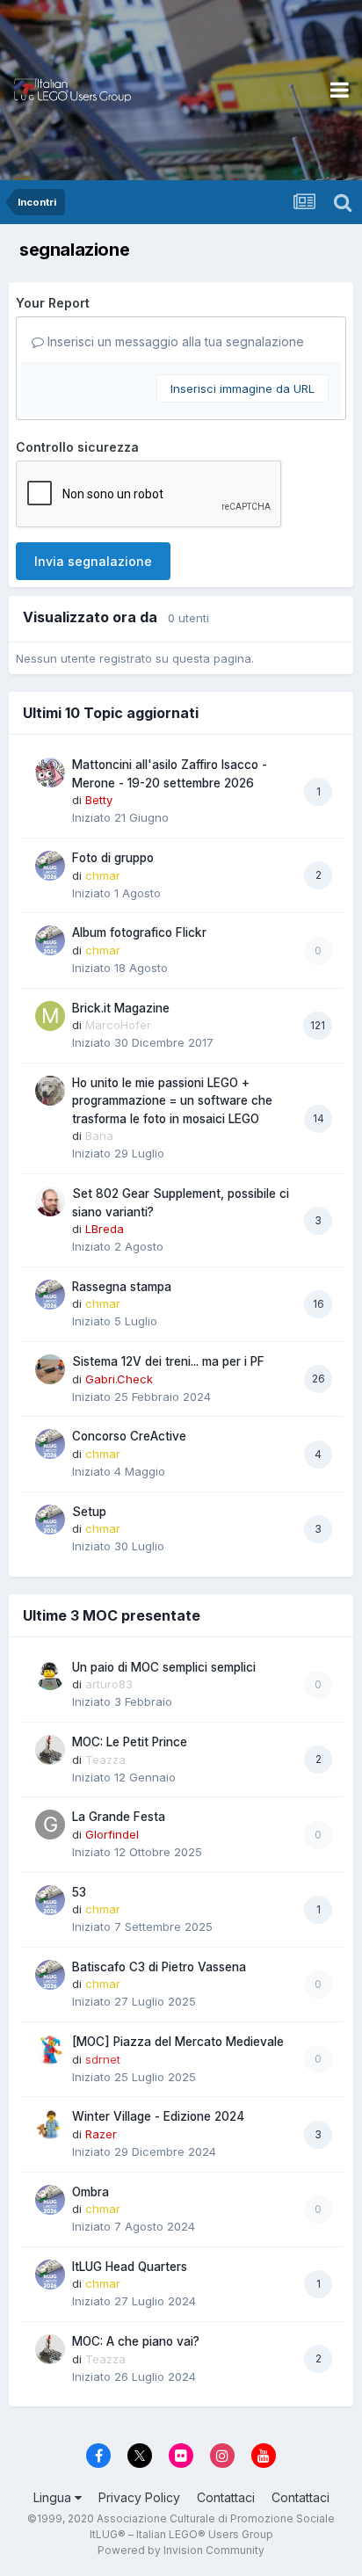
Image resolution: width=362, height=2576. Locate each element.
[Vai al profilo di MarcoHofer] (50, 1016)
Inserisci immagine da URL (243, 388)
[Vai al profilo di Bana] (50, 1091)
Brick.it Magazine (121, 1008)
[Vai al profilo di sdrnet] (50, 2050)
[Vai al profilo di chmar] (50, 866)
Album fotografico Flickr (139, 932)
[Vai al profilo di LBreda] (50, 1201)
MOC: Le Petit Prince (130, 1742)
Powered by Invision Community (181, 2550)
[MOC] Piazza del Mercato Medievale (178, 2042)
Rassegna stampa (122, 1287)
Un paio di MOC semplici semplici (164, 1667)
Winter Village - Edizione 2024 (158, 2116)
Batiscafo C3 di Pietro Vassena (159, 1967)
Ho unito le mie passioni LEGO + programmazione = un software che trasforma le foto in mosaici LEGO (172, 1101)
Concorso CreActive (129, 1436)
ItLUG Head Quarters (130, 2267)
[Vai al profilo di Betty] (50, 773)
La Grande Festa (119, 1817)
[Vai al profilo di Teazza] (50, 1750)
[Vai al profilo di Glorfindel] (50, 1825)
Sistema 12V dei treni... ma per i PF (168, 1361)
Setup (89, 1512)
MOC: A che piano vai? (136, 2341)
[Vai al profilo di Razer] (50, 2124)
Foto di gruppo (113, 858)
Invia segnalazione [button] (93, 561)
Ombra (90, 2192)
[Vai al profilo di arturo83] (50, 1675)
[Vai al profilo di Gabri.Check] (50, 1369)
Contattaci (226, 2497)
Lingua (54, 2497)
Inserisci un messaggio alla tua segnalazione (174, 341)
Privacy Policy (139, 2497)
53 (79, 1892)
